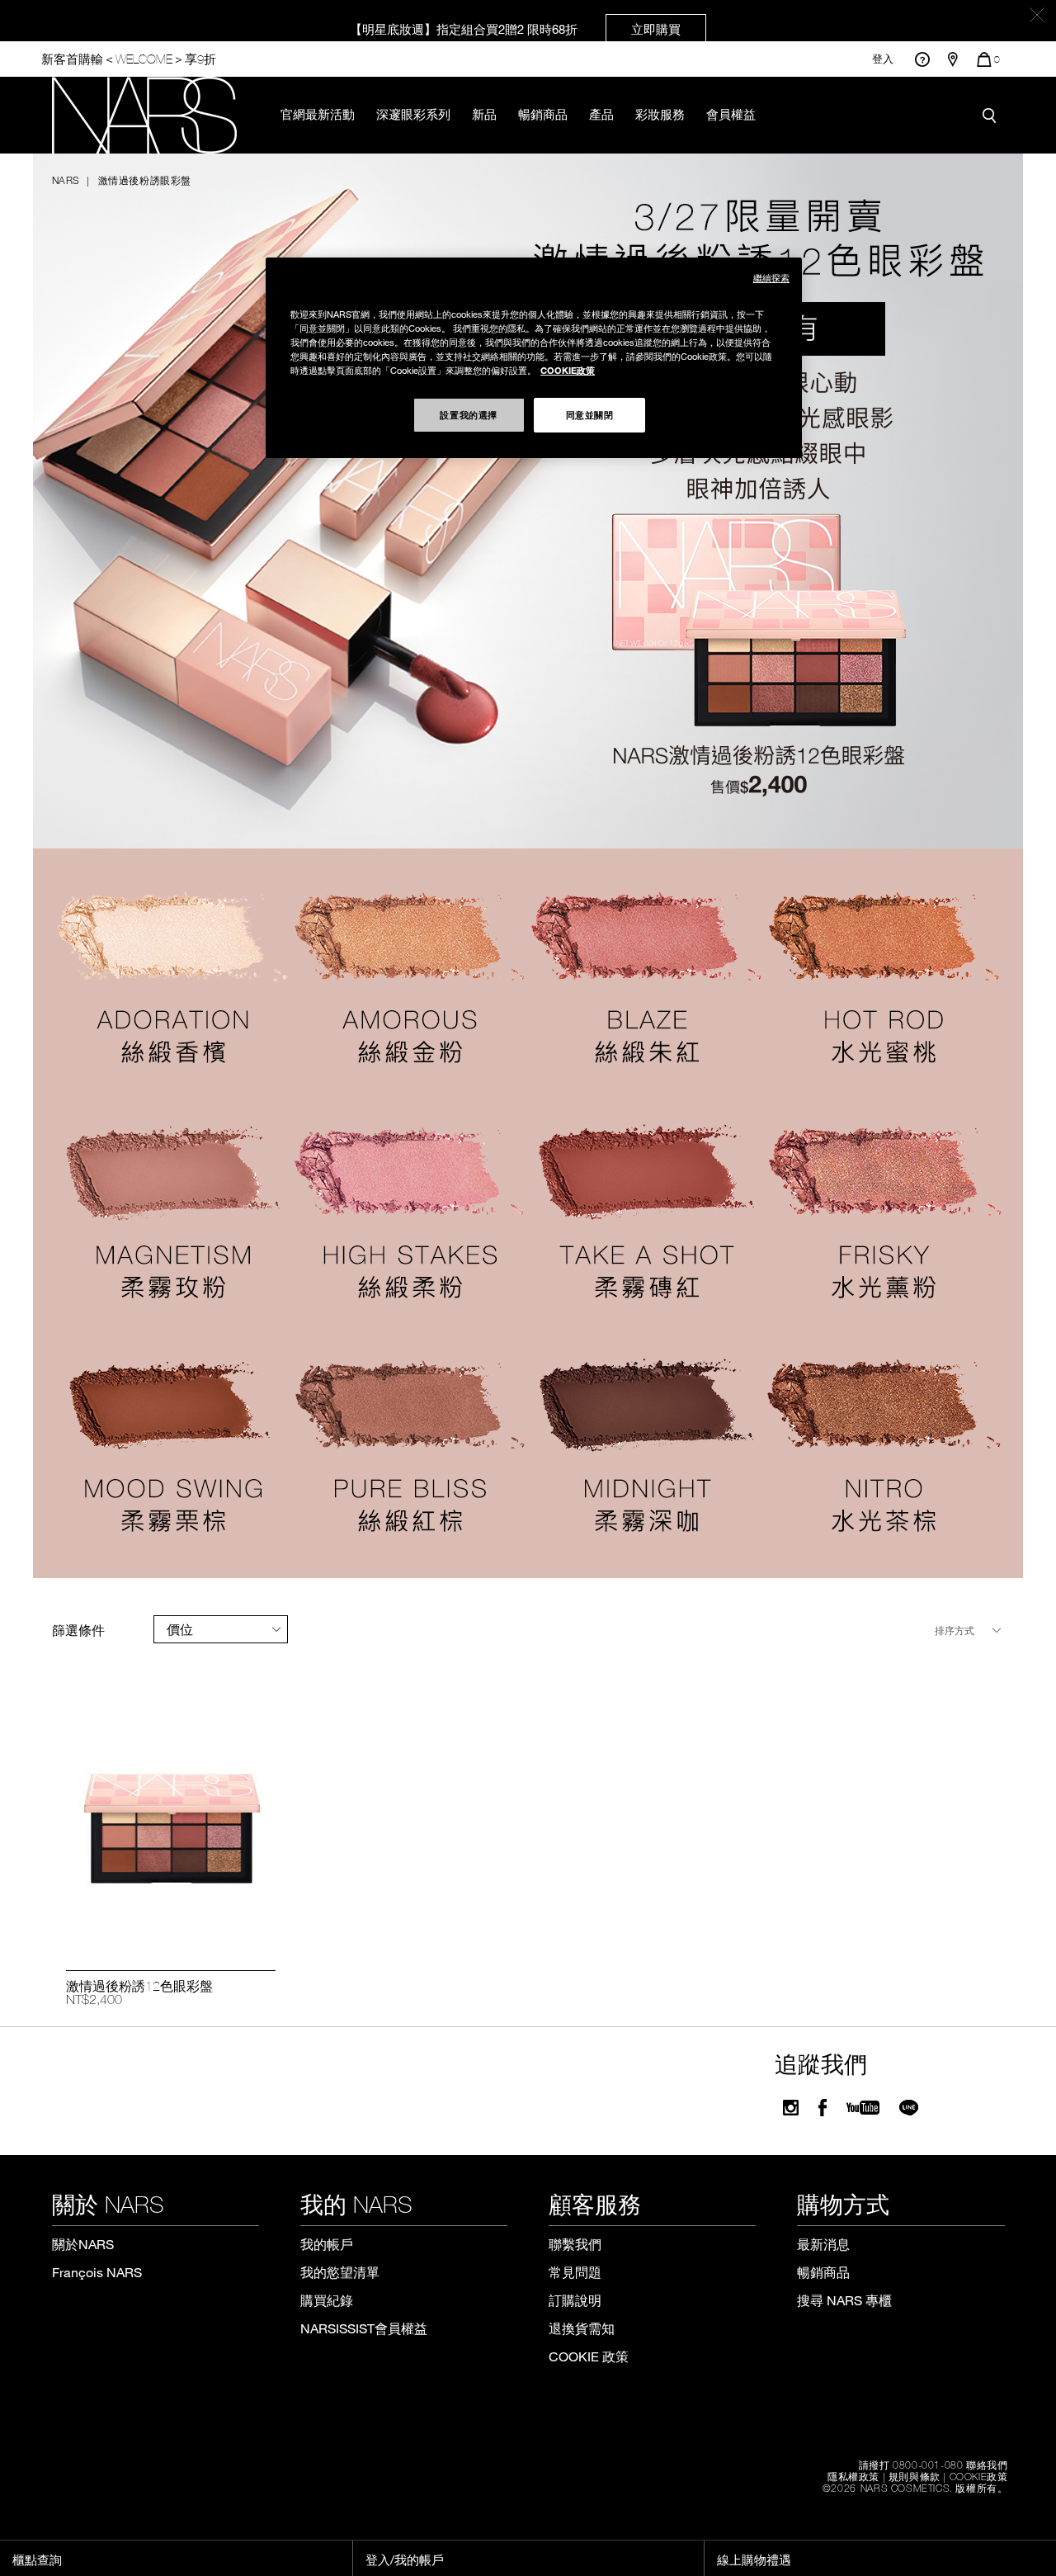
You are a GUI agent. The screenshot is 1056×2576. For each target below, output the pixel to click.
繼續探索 (771, 278)
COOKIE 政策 (589, 2356)
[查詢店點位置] (953, 59)
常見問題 (575, 2272)
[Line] (910, 2108)
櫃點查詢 (37, 2559)
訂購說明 (575, 2300)
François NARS (97, 2272)
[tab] (221, 1629)
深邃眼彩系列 (413, 114)
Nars (66, 180)
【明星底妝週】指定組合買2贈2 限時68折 (515, 29)
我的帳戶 (327, 2244)
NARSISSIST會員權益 (364, 2328)
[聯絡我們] (922, 59)
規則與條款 (915, 2476)
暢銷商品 (543, 114)
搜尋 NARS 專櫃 (844, 2300)
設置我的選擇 (468, 414)
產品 (601, 114)
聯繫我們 (575, 2244)
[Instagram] (791, 2108)
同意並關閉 (590, 414)
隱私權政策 (853, 2476)
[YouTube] (863, 2108)
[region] (534, 358)
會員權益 (731, 114)
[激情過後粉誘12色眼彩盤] (171, 1828)
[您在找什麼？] (993, 115)
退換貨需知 (582, 2328)
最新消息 (823, 2244)
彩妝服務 (660, 114)
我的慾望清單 (340, 2272)
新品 (484, 114)
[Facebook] (823, 2108)
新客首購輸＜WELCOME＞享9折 (129, 59)
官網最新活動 (318, 114)
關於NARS (83, 2244)
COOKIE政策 (979, 2476)
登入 (883, 59)
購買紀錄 (327, 2300)
